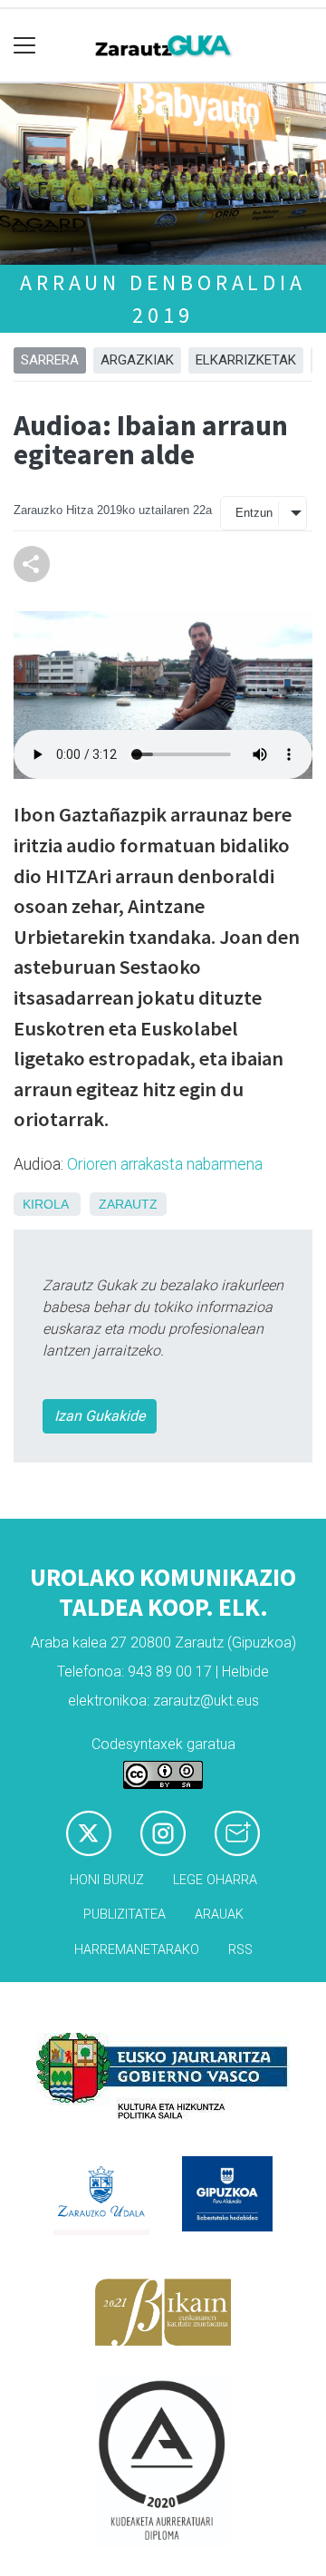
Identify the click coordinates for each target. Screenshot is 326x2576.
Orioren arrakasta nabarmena (165, 1164)
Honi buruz (107, 1880)
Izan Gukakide (100, 1416)
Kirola (45, 1204)
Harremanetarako (137, 1950)
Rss (240, 1950)
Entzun (254, 513)
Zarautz (128, 1204)
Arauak (219, 1915)
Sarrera (50, 360)
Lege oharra (215, 1880)
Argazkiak (137, 360)
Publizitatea (125, 1915)
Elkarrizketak (246, 360)
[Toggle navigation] (25, 46)
